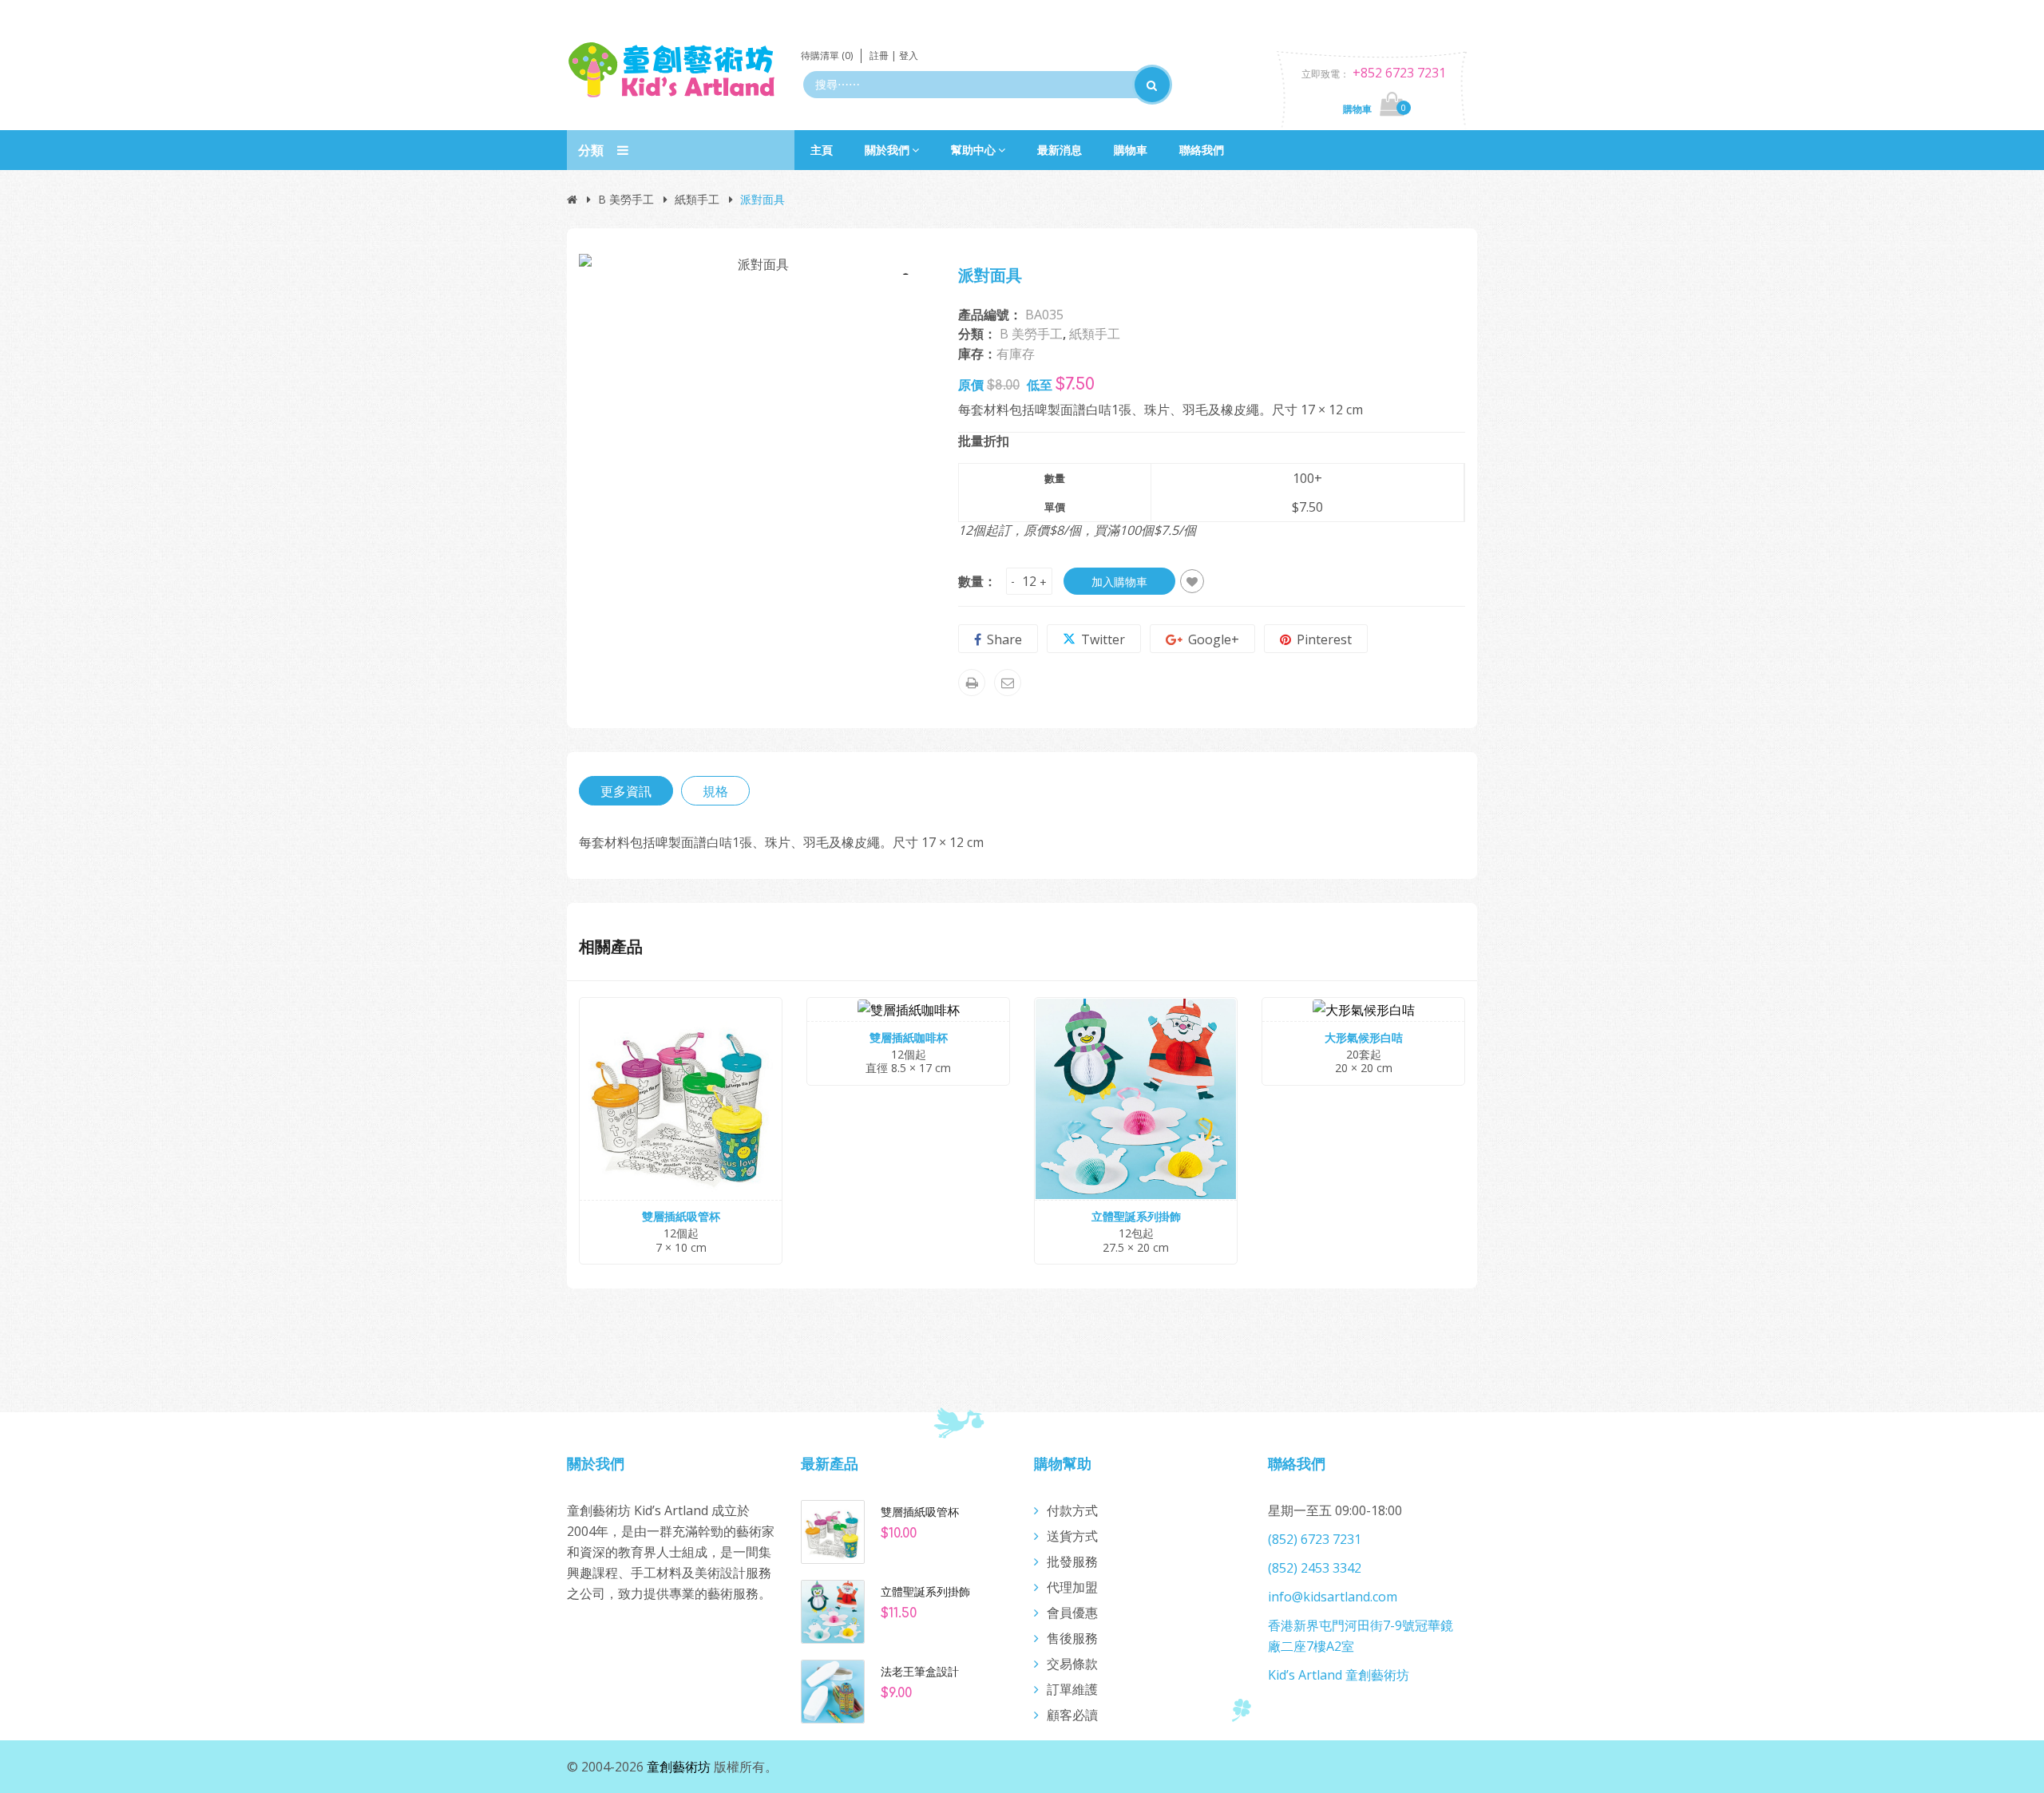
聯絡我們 (1202, 150)
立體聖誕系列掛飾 (925, 1592)
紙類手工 (697, 199)
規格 (715, 791)
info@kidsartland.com (1333, 1597)
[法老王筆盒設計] (833, 1690)
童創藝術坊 (679, 1767)
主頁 (822, 150)
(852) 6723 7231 (1315, 1539)
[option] (757, 263)
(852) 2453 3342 (1315, 1568)
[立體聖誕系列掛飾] (833, 1610)
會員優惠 (1072, 1613)
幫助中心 (973, 150)
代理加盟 (1072, 1587)
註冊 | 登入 (894, 55)
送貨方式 (1072, 1536)
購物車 (1131, 150)
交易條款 (1072, 1664)
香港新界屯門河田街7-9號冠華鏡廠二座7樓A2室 (1361, 1636)
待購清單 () (827, 55)
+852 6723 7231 (1399, 73)
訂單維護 (1072, 1689)
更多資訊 (626, 791)
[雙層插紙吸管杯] (833, 1530)
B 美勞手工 (626, 199)
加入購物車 (1119, 582)
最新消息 (1060, 150)
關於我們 (887, 150)
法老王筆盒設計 (920, 1672)
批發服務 (1072, 1561)
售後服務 (1072, 1638)
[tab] (626, 791)
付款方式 (1072, 1510)
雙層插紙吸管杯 (920, 1512)
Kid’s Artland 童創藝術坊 (1339, 1675)
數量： (977, 581)
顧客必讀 (1072, 1715)
